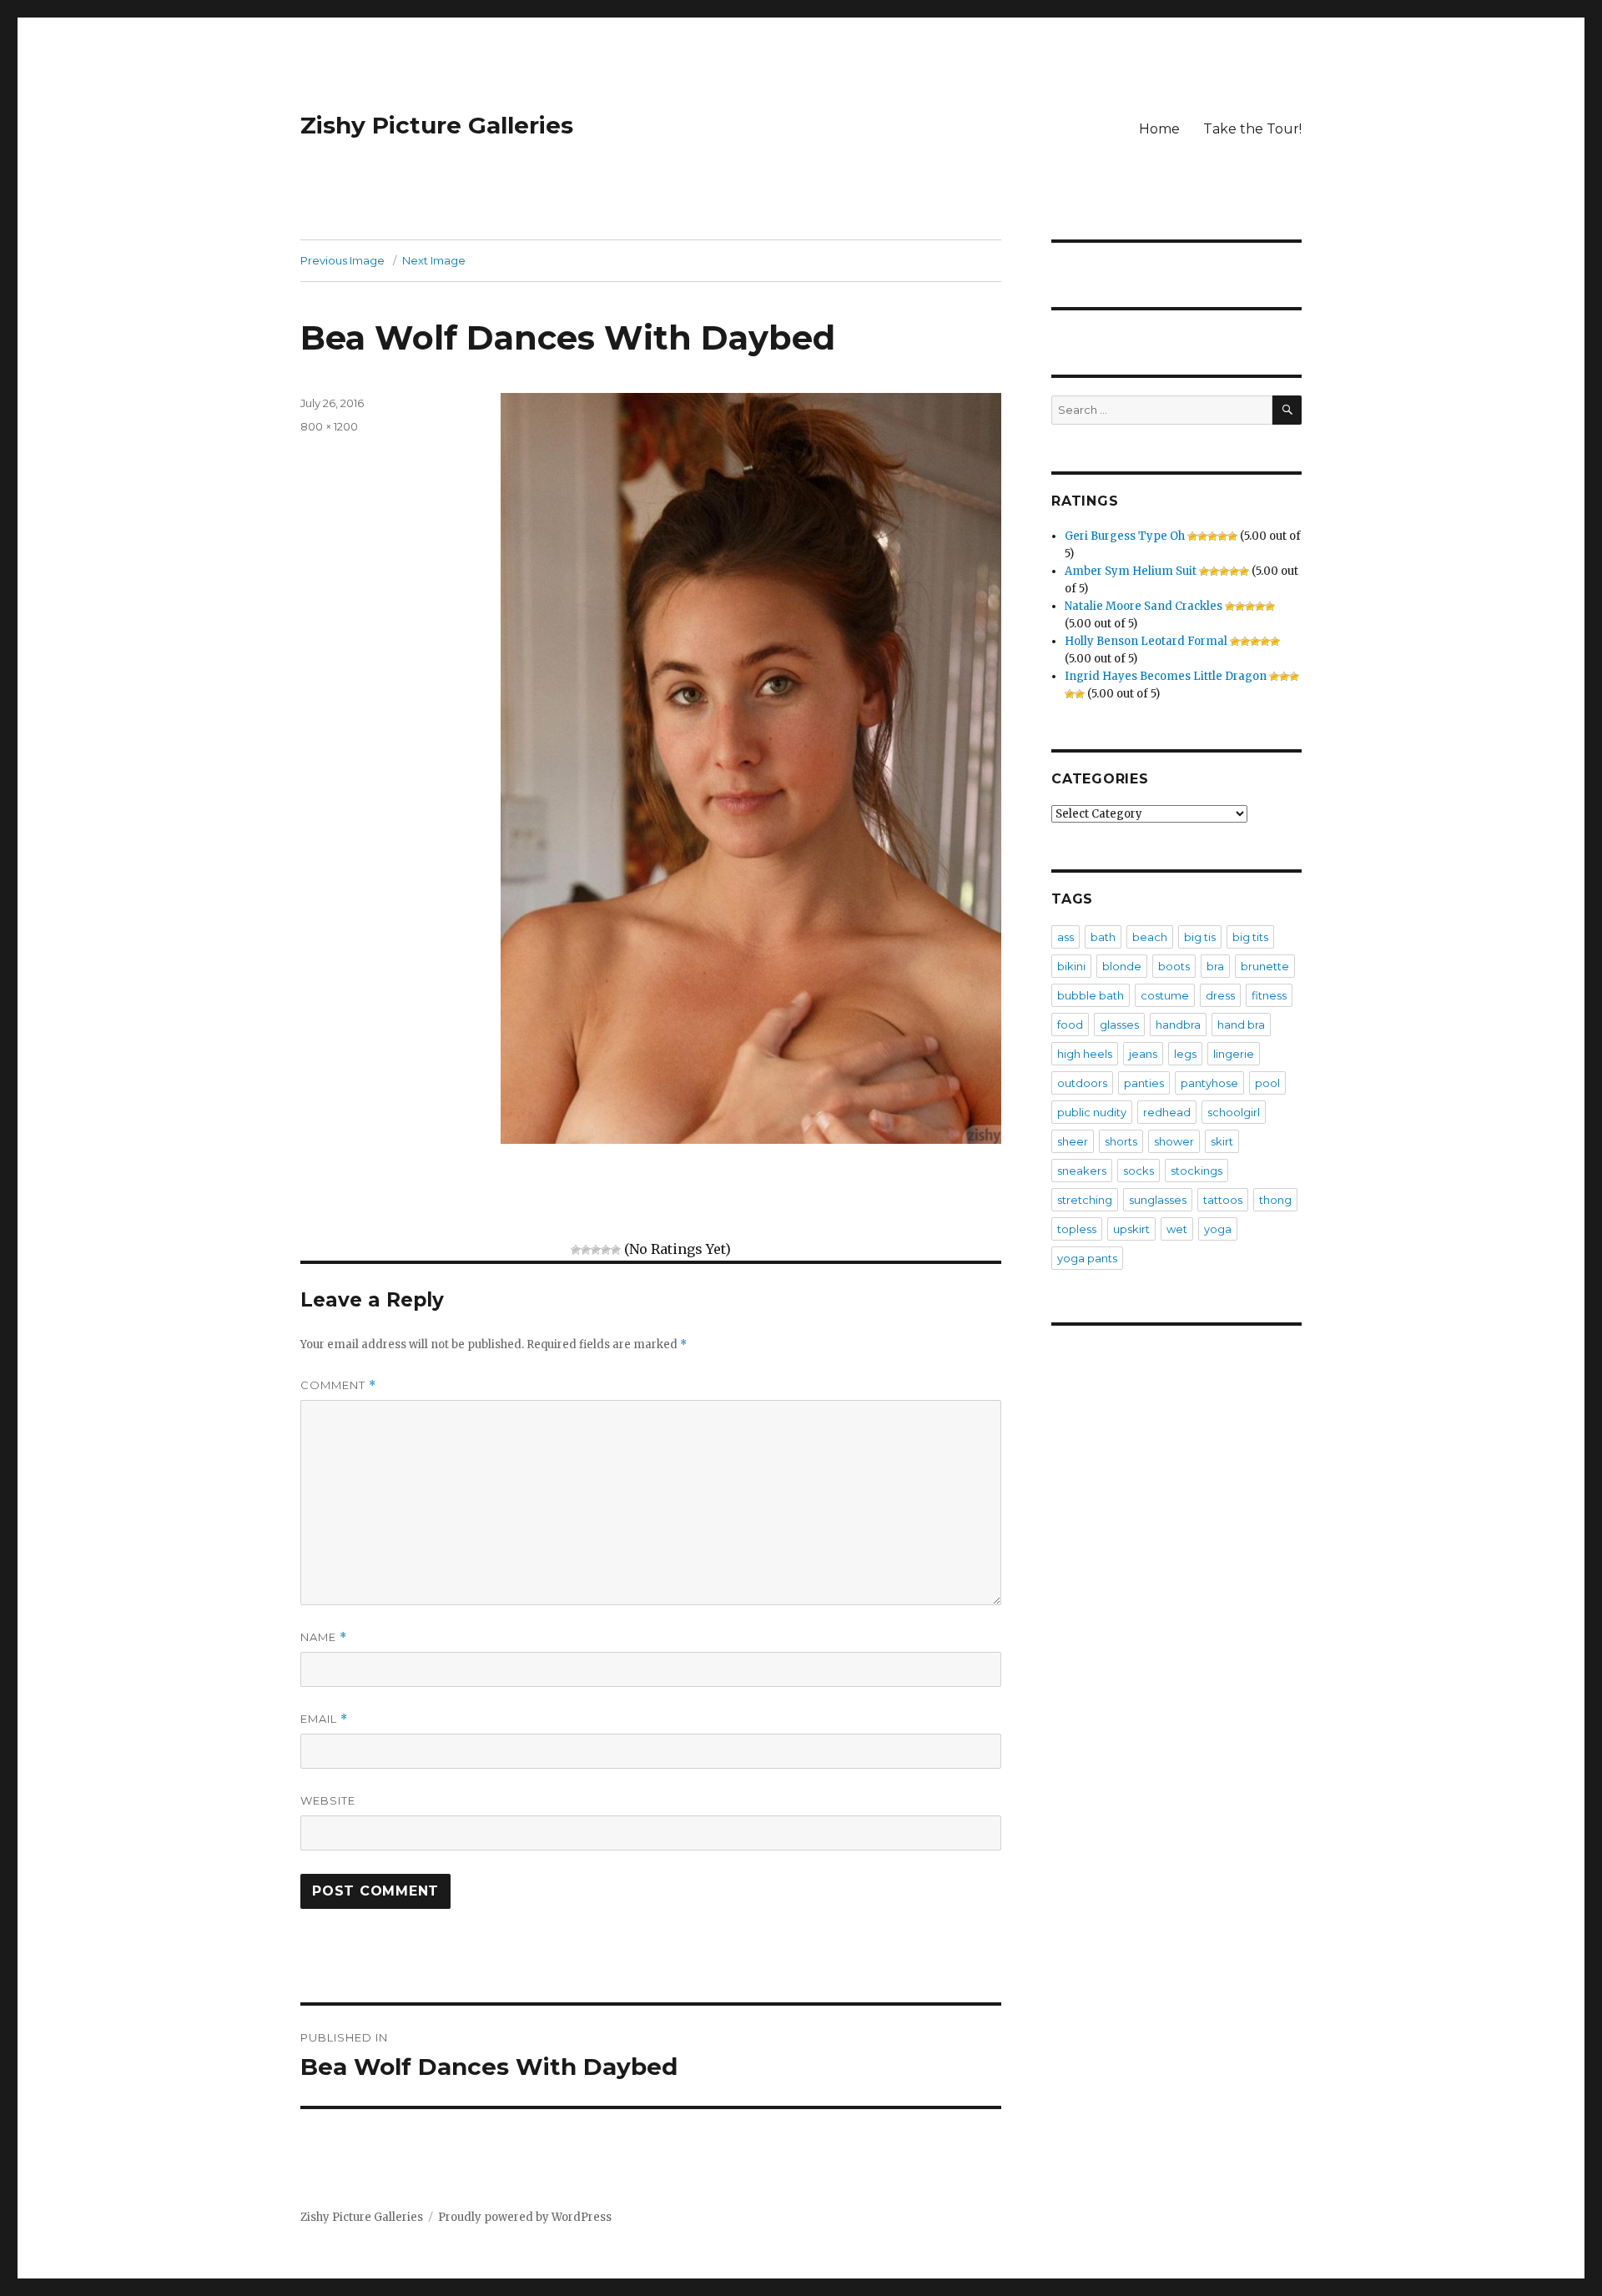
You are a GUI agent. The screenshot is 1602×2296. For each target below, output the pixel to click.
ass (1065, 937)
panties (1144, 1083)
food (1070, 1025)
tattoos (1223, 1200)
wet (1177, 1229)
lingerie (1234, 1054)
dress (1220, 995)
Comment (338, 1385)
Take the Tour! (1252, 129)
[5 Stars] (616, 1250)
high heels (1085, 1054)
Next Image (434, 260)
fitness (1269, 995)
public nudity (1092, 1112)
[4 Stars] (606, 1250)
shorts (1121, 1141)
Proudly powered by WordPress (525, 2217)
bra (1215, 966)
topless (1077, 1229)
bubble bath (1091, 995)
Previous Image (343, 260)
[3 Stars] (596, 1250)
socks (1139, 1171)
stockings (1196, 1171)
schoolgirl (1234, 1112)
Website (328, 1800)
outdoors (1082, 1083)
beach (1150, 937)
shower (1174, 1141)
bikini (1071, 966)
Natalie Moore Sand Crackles (1144, 606)
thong (1275, 1200)
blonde (1122, 966)
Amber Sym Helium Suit (1131, 571)
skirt (1222, 1141)
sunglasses (1158, 1200)
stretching (1085, 1200)
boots (1174, 966)
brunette (1265, 966)
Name (324, 1637)
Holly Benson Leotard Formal (1146, 641)
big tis (1200, 937)
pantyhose (1209, 1083)
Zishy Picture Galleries (437, 125)
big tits (1250, 937)
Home (1159, 129)
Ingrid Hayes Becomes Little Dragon (1166, 676)
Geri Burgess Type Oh (1125, 536)
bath (1103, 937)
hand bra (1241, 1025)
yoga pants (1087, 1258)
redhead (1167, 1112)
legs (1185, 1054)
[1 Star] (576, 1250)
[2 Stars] (586, 1250)
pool (1267, 1083)
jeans (1143, 1054)
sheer (1073, 1141)
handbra (1178, 1025)
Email (324, 1719)
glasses (1119, 1025)
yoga (1218, 1229)
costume (1165, 995)
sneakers (1082, 1171)
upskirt (1131, 1229)
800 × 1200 (329, 426)
